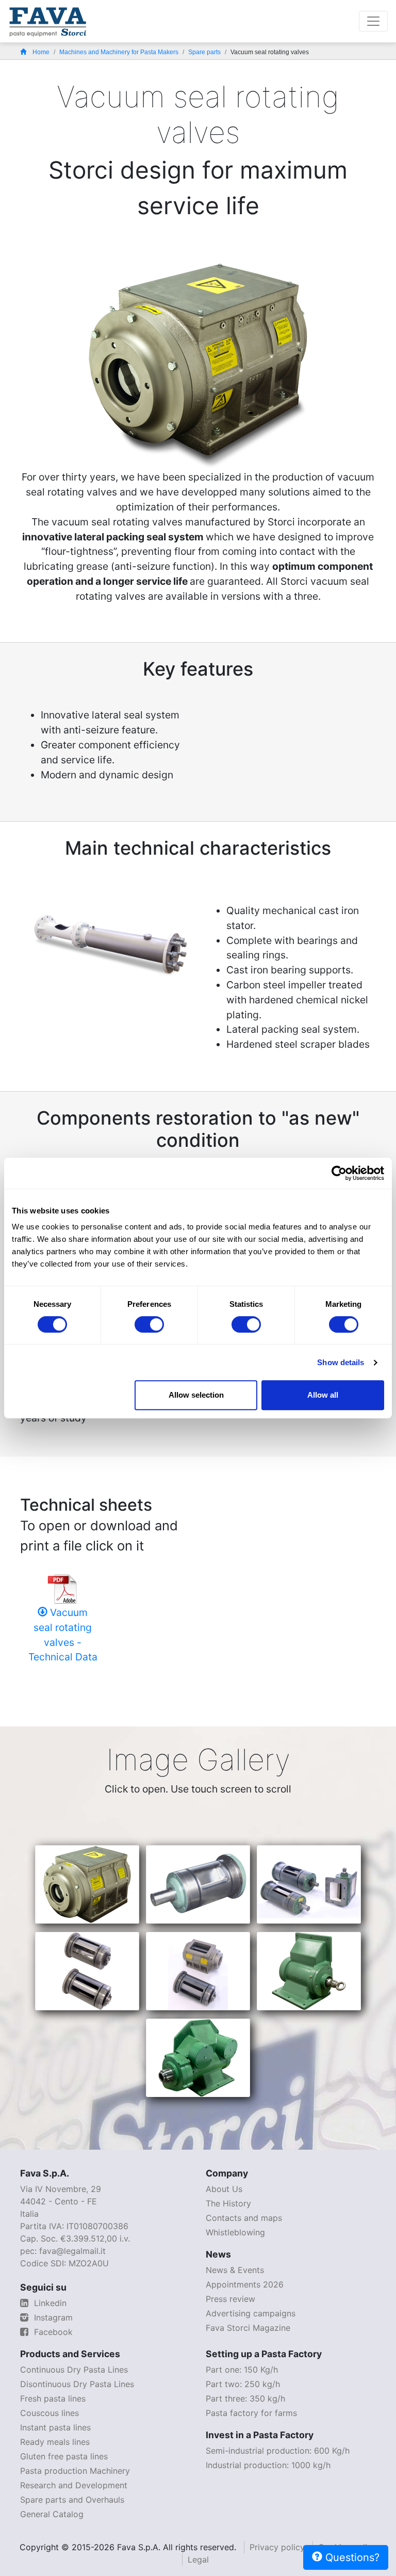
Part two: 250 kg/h (243, 2384)
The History (228, 2203)
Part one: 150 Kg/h (242, 2370)
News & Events (235, 2270)
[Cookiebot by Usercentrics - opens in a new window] (339, 1173)
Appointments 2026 (245, 2284)
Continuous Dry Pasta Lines (74, 2370)
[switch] (149, 1324)
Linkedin (49, 2303)
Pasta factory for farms (251, 2413)
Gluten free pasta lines (64, 2456)
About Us (224, 2189)
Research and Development (74, 2485)
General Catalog (52, 2514)
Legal (198, 2559)
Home (41, 52)
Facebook (52, 2332)
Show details (341, 1362)
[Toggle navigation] (373, 21)
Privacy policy (277, 2547)
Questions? (351, 2557)
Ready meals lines (55, 2442)
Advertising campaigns (251, 2313)
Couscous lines (49, 2413)
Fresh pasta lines (53, 2398)
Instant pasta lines (55, 2427)
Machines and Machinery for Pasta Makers (119, 52)
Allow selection (196, 1395)
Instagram (52, 2317)
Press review (230, 2299)
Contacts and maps (244, 2218)
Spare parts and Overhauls (72, 2500)
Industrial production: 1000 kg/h (268, 2465)
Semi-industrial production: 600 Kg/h (278, 2451)
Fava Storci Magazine (248, 2328)
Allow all (323, 1395)
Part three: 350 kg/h (245, 2398)
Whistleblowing (235, 2232)
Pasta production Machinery (75, 2471)
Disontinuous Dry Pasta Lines (77, 2384)
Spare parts (204, 52)
